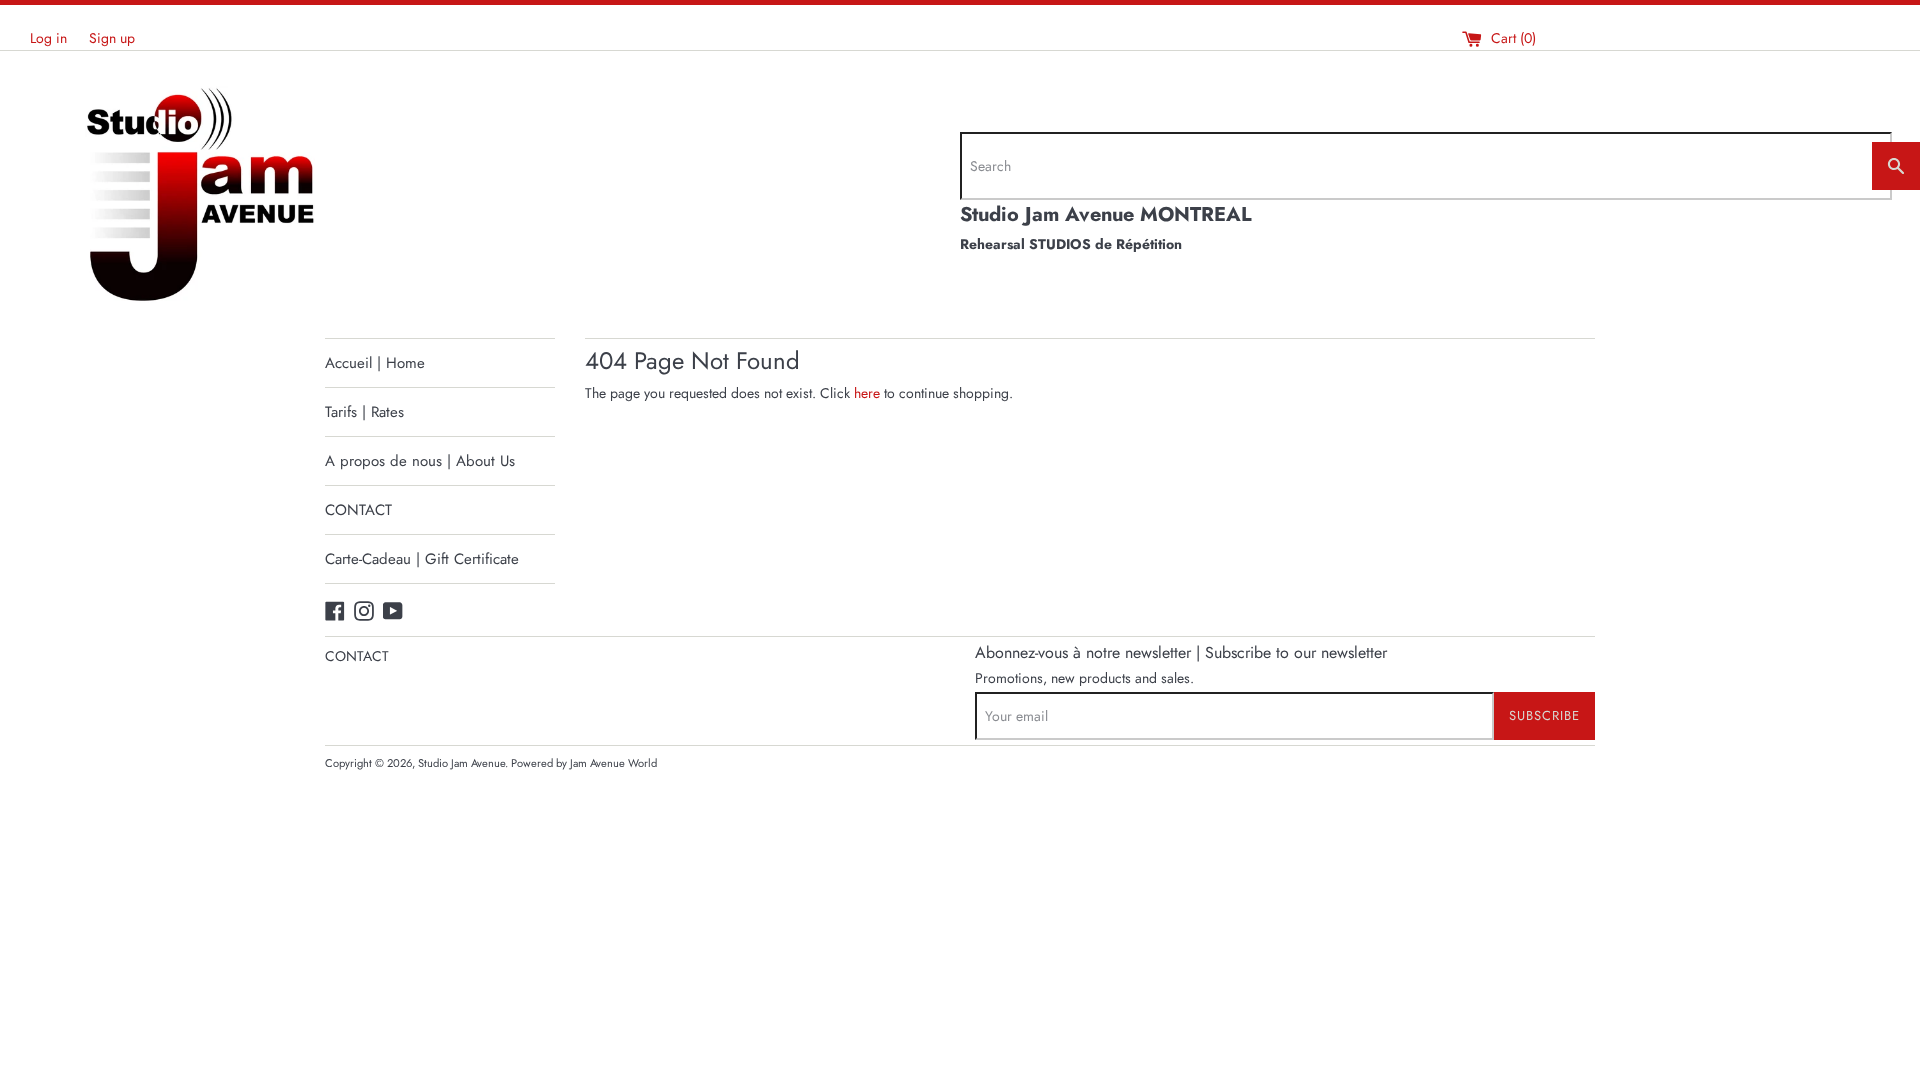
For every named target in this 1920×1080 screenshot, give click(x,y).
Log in (48, 38)
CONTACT (358, 510)
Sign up (112, 38)
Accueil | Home (375, 363)
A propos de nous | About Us (420, 461)
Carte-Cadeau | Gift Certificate (422, 559)
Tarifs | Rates (364, 412)
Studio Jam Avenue (461, 763)
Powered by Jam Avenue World (584, 763)
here (867, 393)
